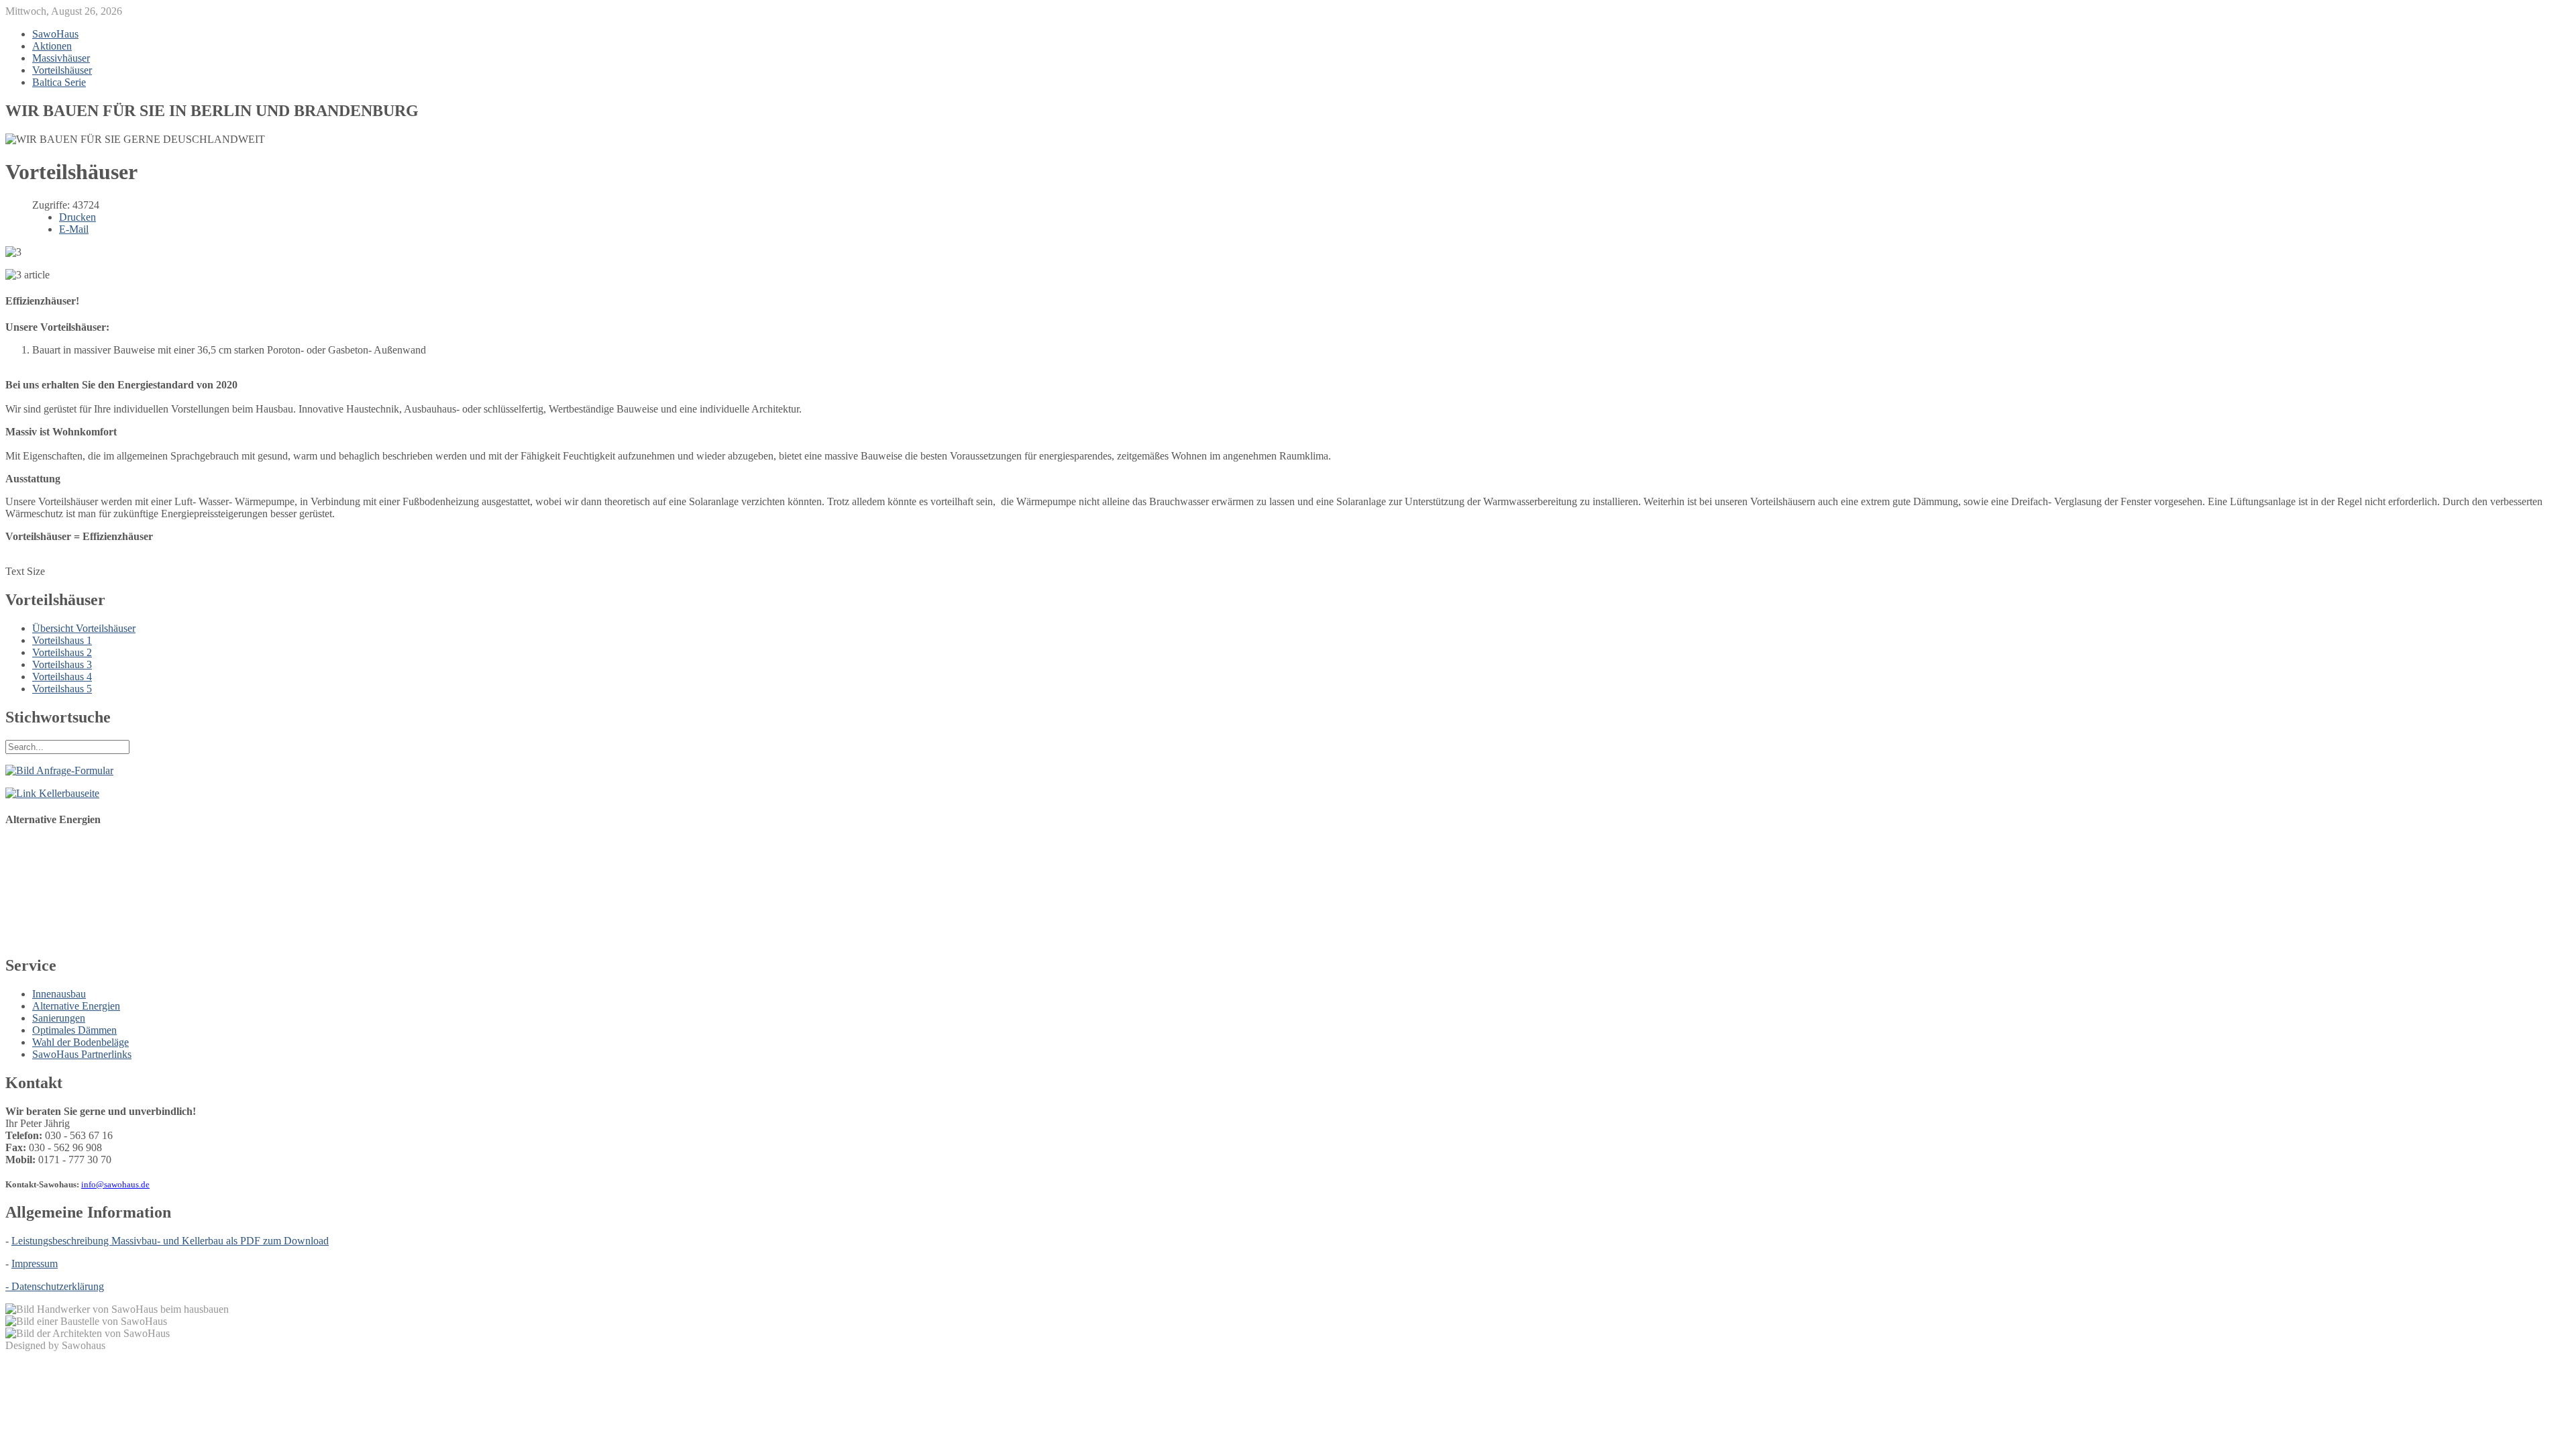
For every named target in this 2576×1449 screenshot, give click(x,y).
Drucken (77, 217)
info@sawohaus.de (115, 1184)
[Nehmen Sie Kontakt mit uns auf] (59, 770)
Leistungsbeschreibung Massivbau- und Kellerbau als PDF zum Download (170, 1241)
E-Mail (74, 229)
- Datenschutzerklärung (55, 1286)
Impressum (35, 1264)
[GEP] (72, 937)
